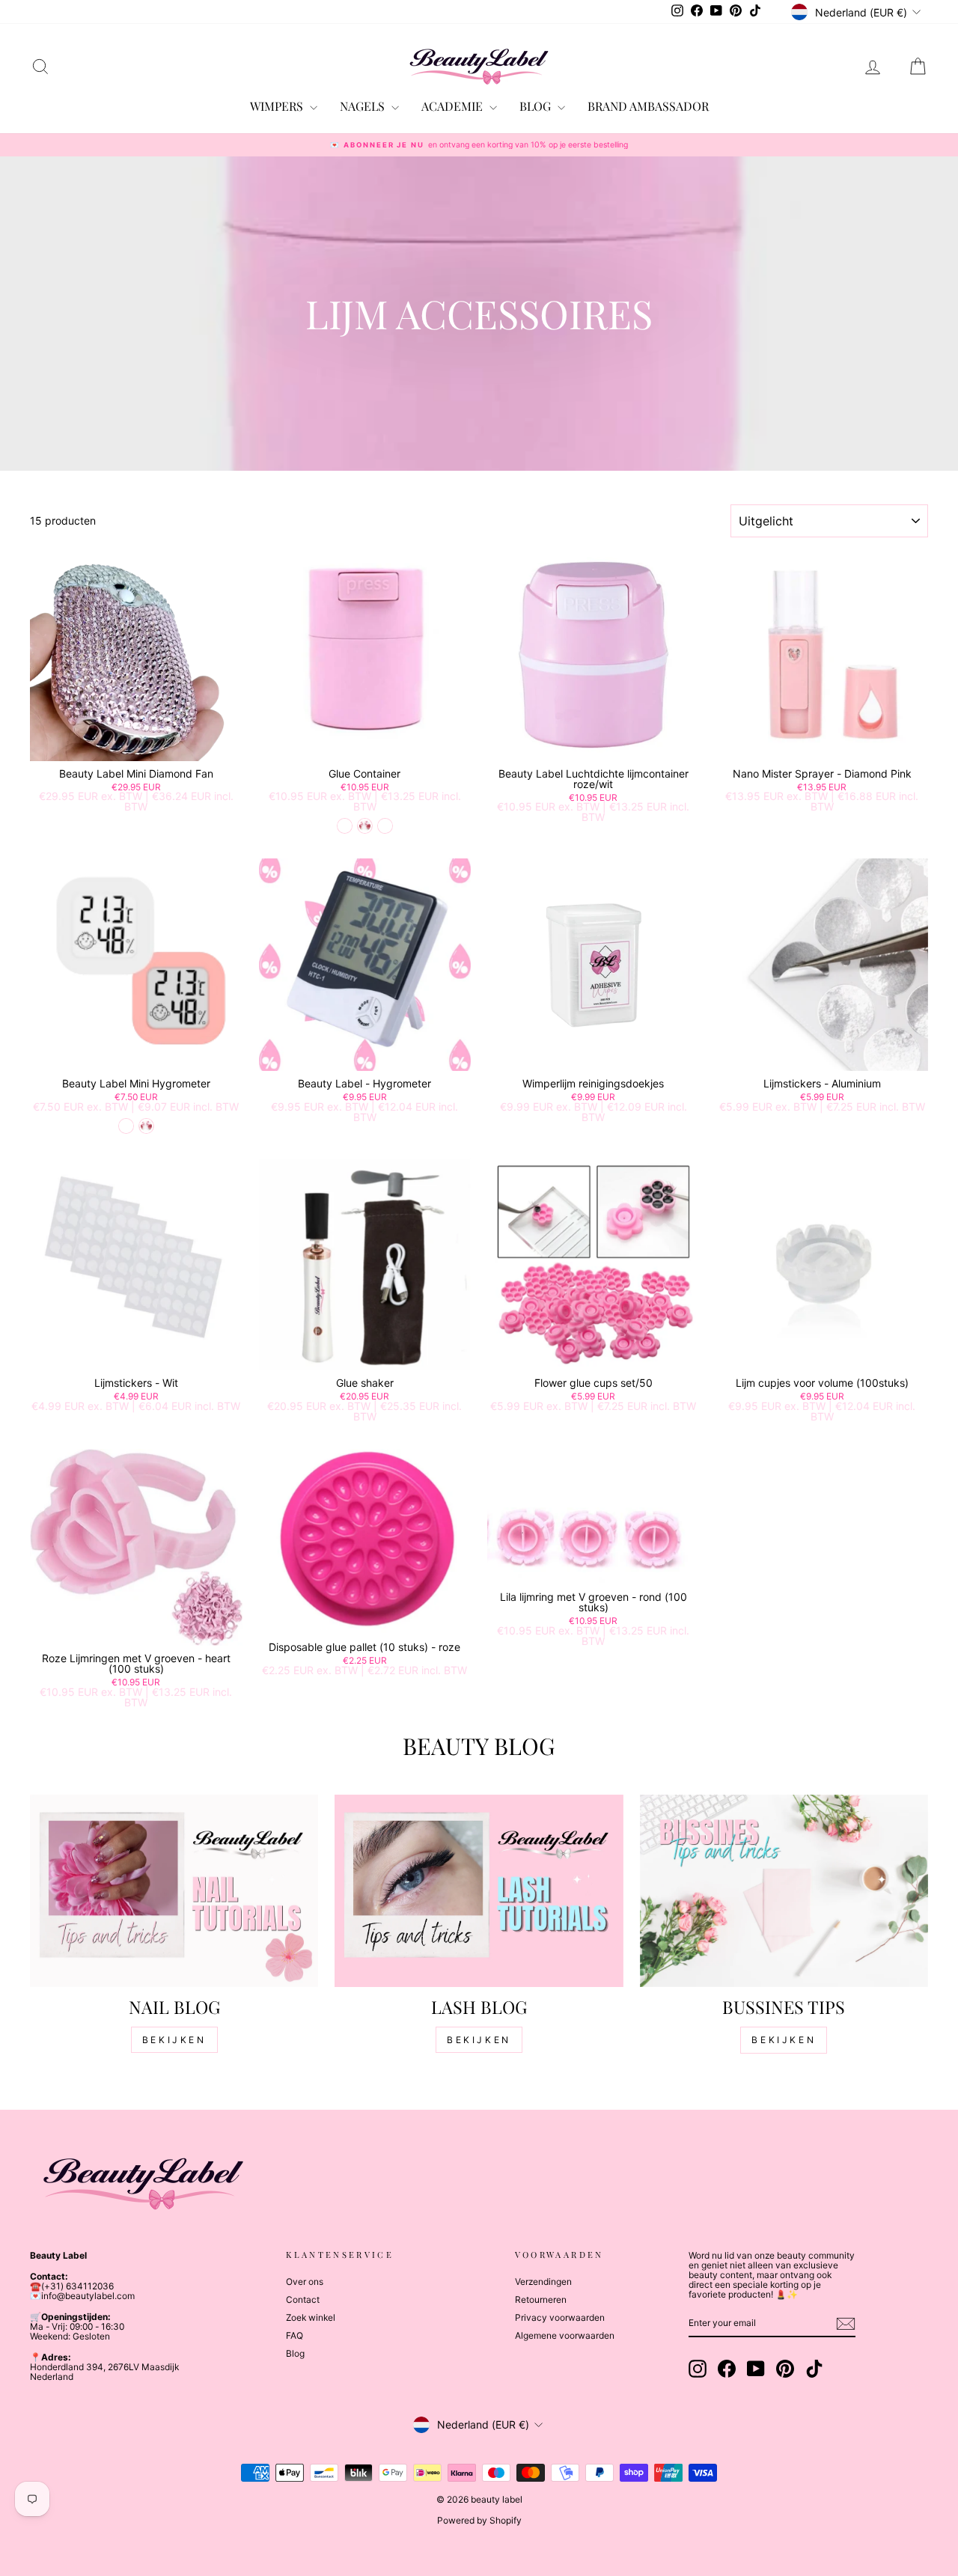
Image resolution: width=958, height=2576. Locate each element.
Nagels (364, 106)
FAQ (295, 2335)
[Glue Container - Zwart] (345, 826)
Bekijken (174, 2040)
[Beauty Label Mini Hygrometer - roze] (146, 1126)
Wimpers (278, 106)
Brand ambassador (648, 106)
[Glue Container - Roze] (365, 826)
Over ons (305, 2282)
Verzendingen (543, 2282)
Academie (454, 106)
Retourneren (541, 2299)
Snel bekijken (136, 746)
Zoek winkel (311, 2317)
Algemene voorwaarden (565, 2335)
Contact (303, 2299)
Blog (295, 2353)
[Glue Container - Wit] (385, 826)
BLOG (537, 106)
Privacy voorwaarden (560, 2317)
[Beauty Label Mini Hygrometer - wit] (126, 1126)
